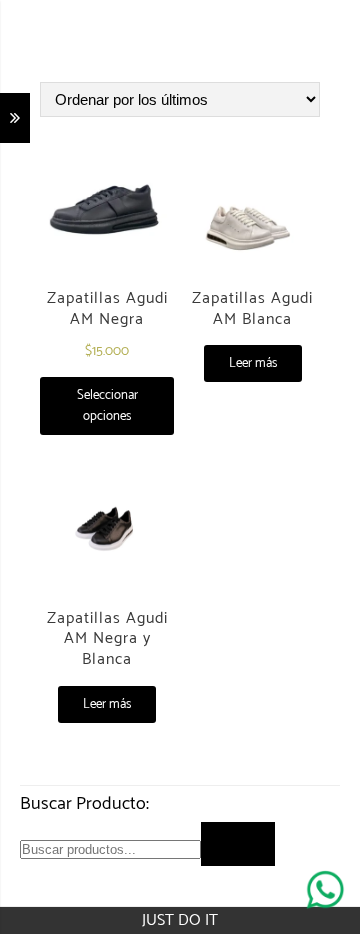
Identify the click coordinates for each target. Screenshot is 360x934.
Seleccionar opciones (107, 406)
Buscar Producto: (84, 804)
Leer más (253, 363)
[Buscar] (238, 844)
